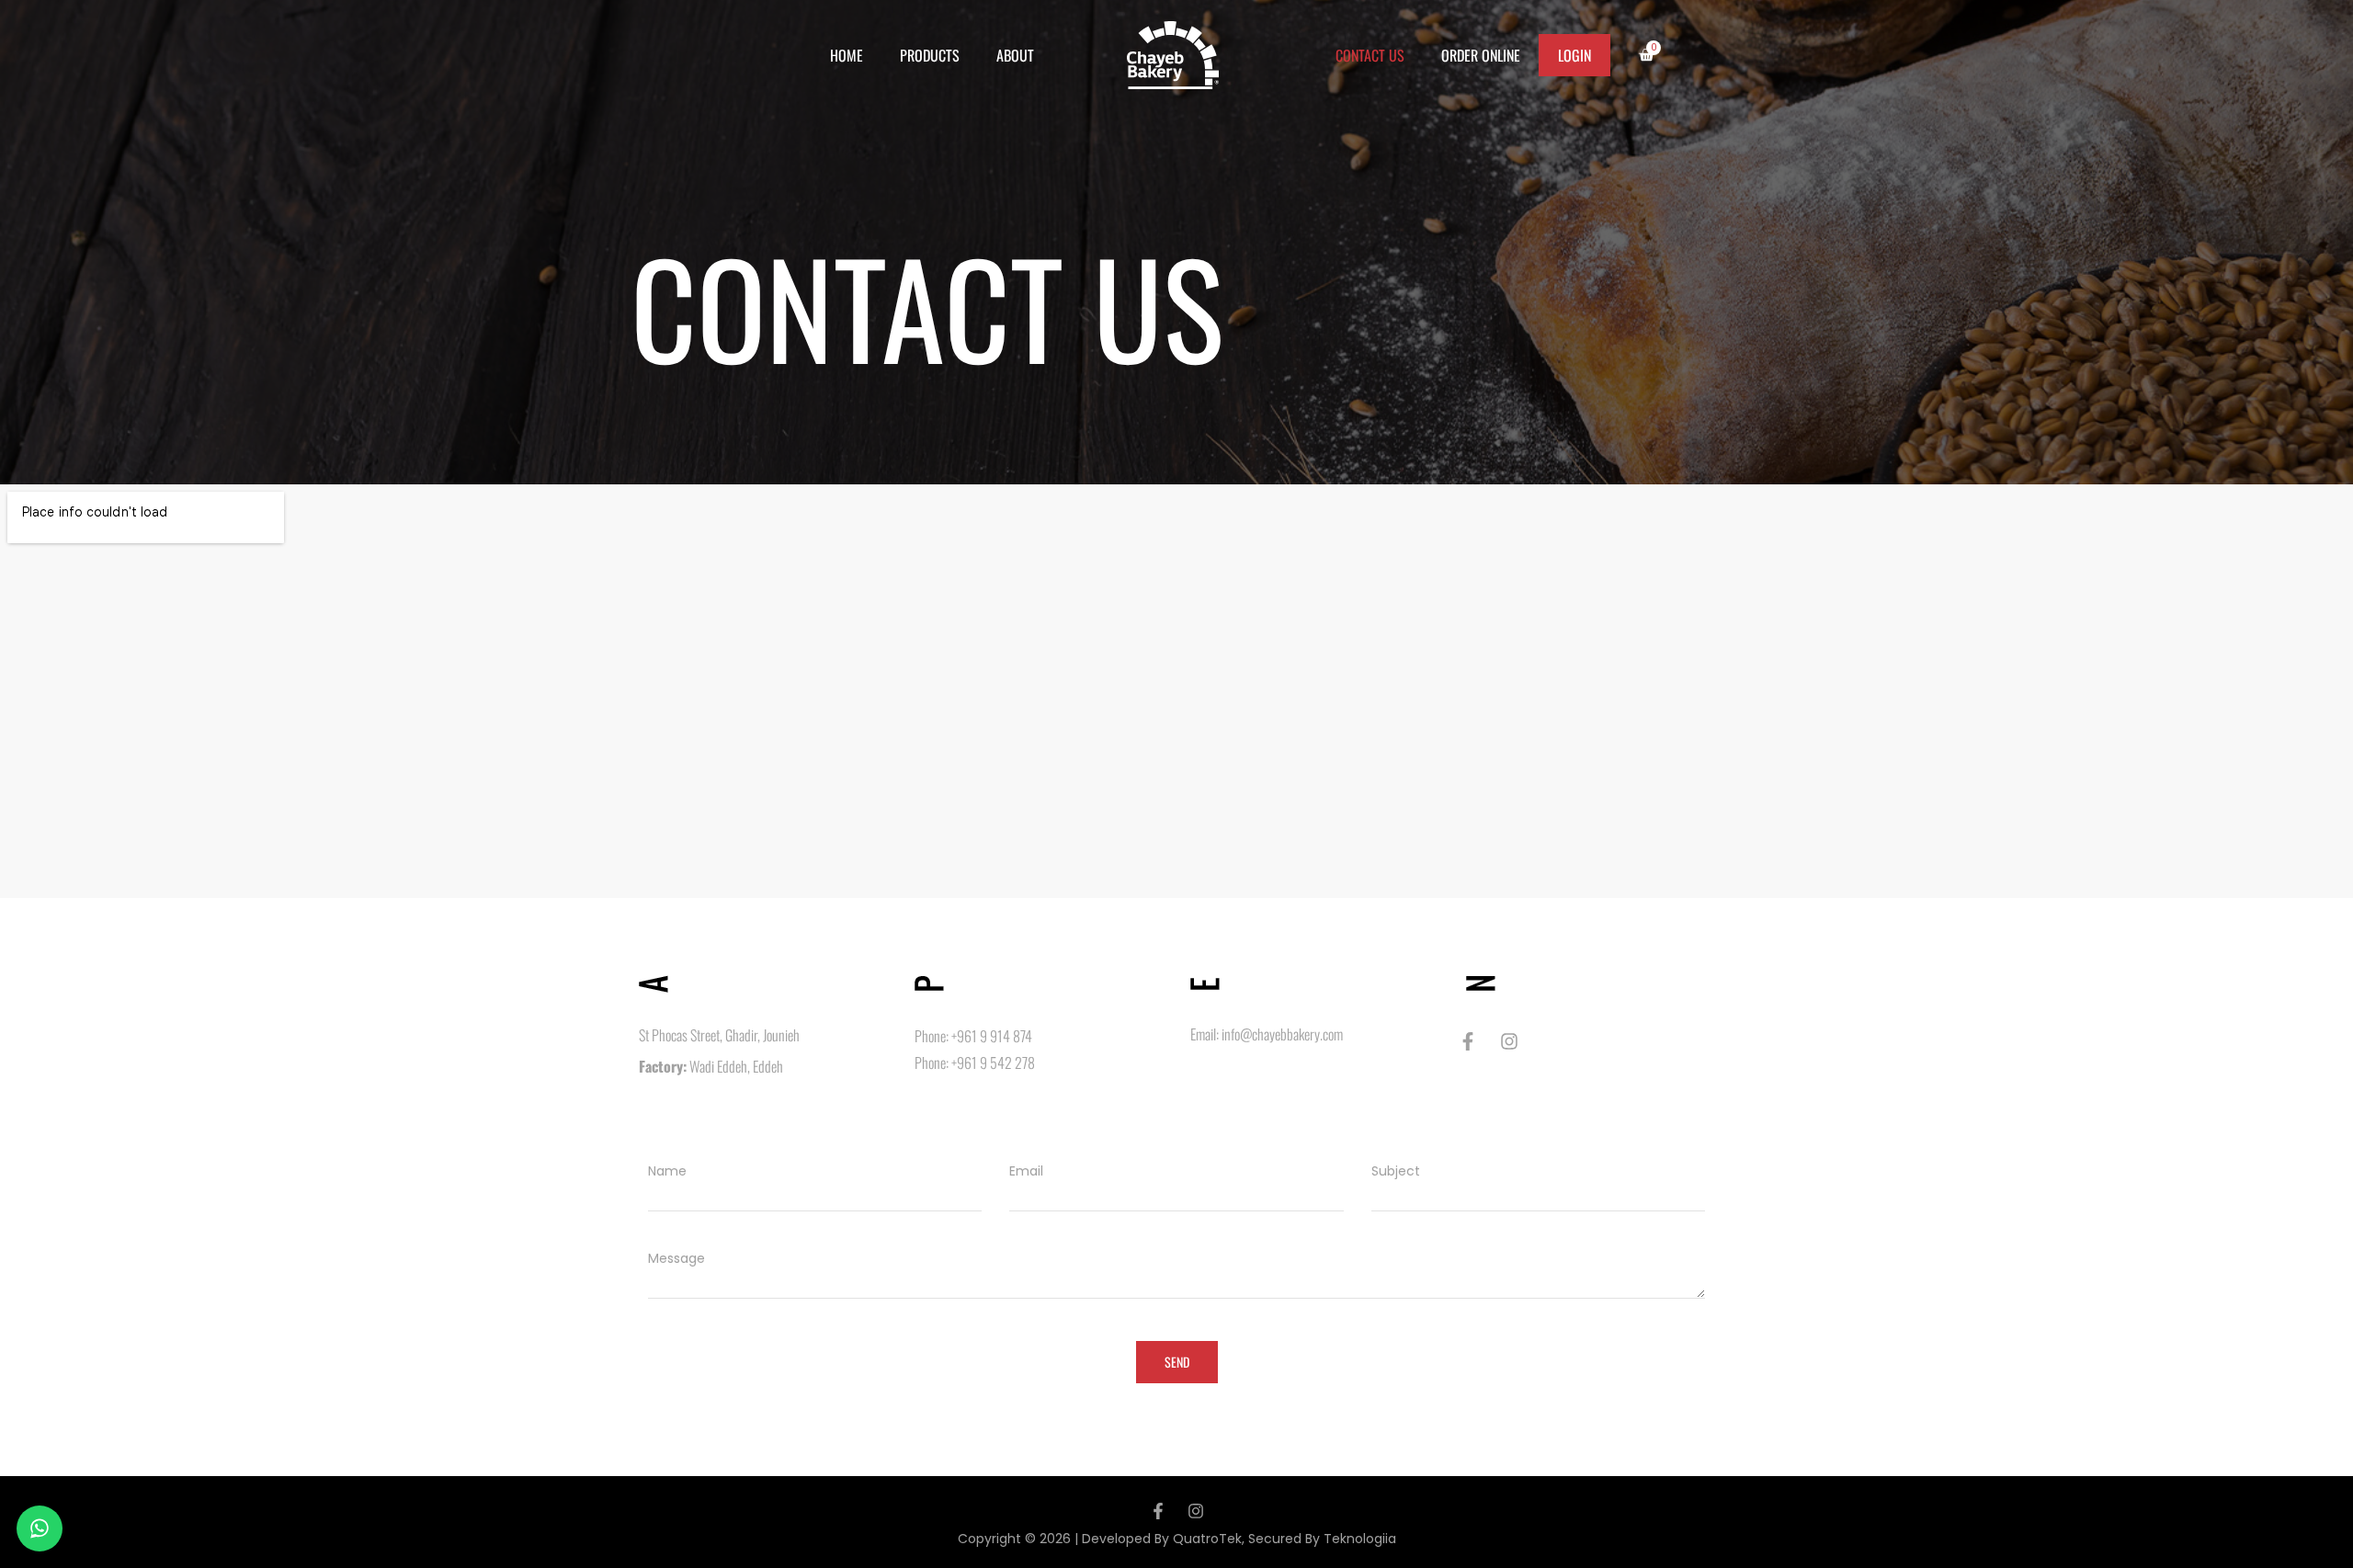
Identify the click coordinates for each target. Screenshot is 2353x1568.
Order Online (1481, 55)
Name (667, 1171)
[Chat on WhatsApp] (40, 1528)
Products (930, 55)
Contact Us (1370, 55)
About (1015, 55)
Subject (1396, 1171)
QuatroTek (1207, 1539)
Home (847, 55)
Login (1574, 55)
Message (676, 1258)
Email (1026, 1171)
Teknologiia (1360, 1539)
